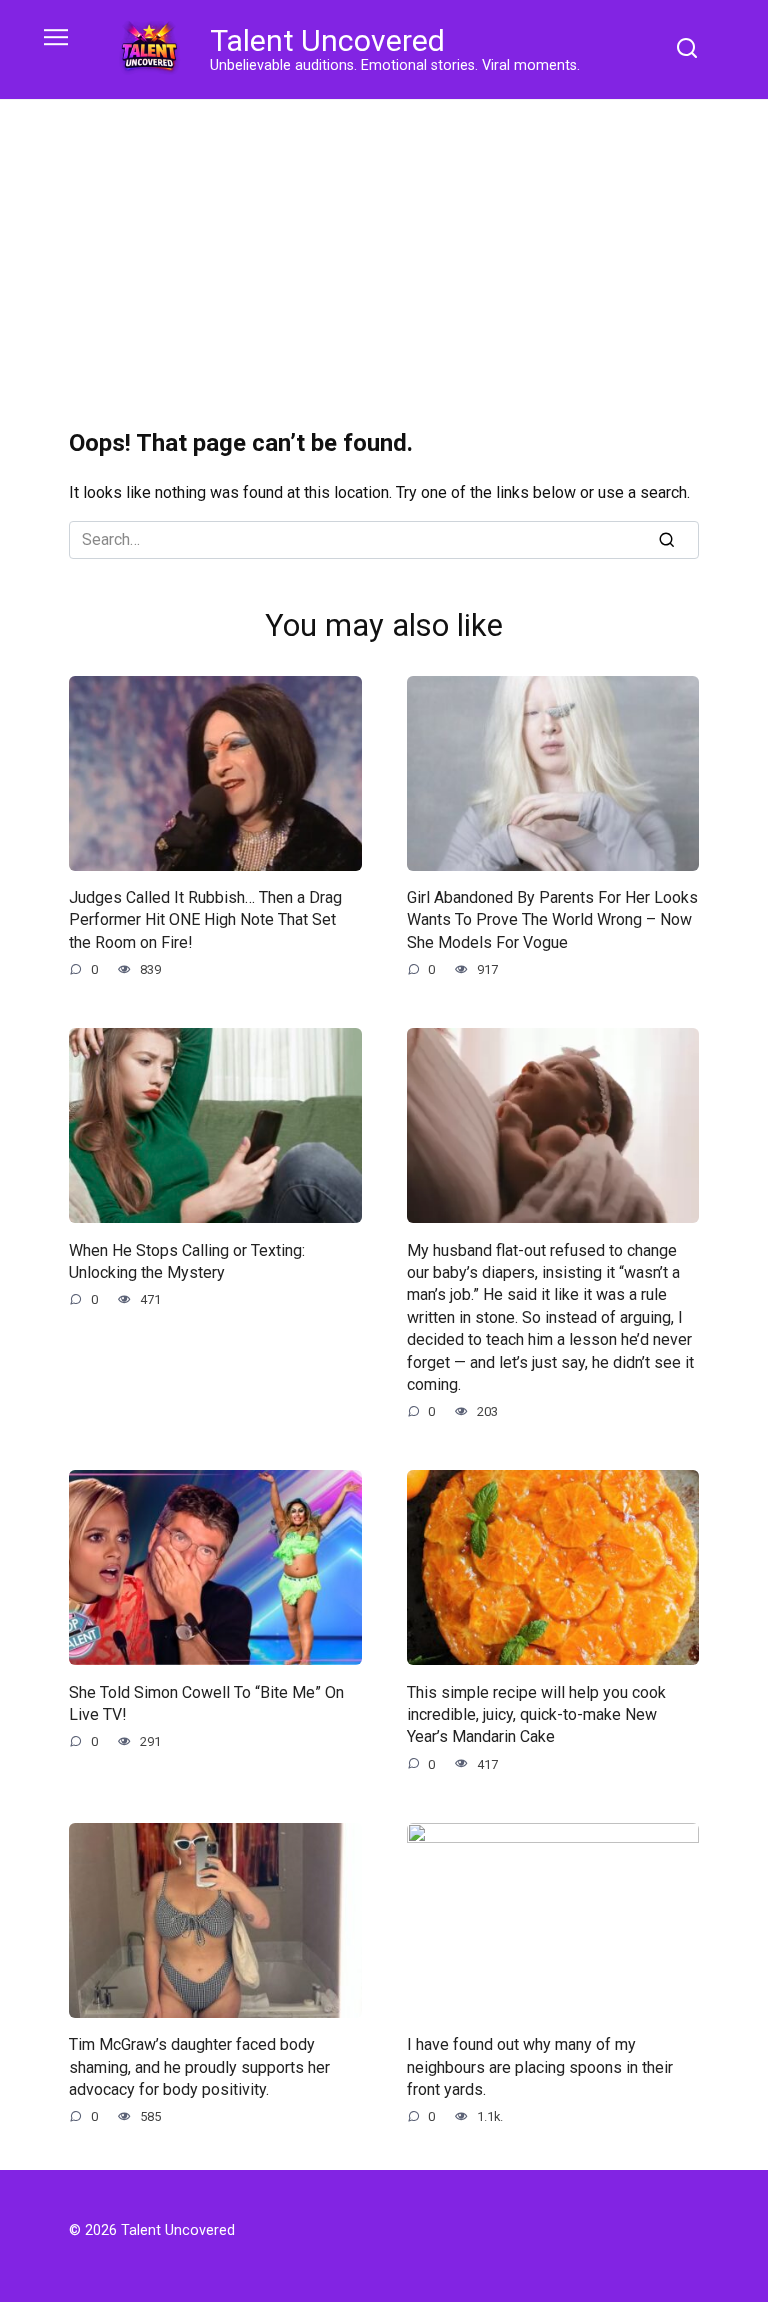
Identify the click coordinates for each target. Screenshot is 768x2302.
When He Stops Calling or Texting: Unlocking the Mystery (187, 1260)
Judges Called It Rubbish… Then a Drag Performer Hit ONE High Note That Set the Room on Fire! (205, 920)
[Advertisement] (384, 250)
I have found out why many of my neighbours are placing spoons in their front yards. (540, 2067)
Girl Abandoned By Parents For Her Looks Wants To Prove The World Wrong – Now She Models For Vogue (552, 920)
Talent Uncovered (327, 40)
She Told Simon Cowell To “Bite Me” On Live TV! (206, 1702)
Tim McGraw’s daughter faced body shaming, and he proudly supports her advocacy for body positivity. (199, 2067)
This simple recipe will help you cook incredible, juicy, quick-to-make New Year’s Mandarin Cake (536, 1714)
